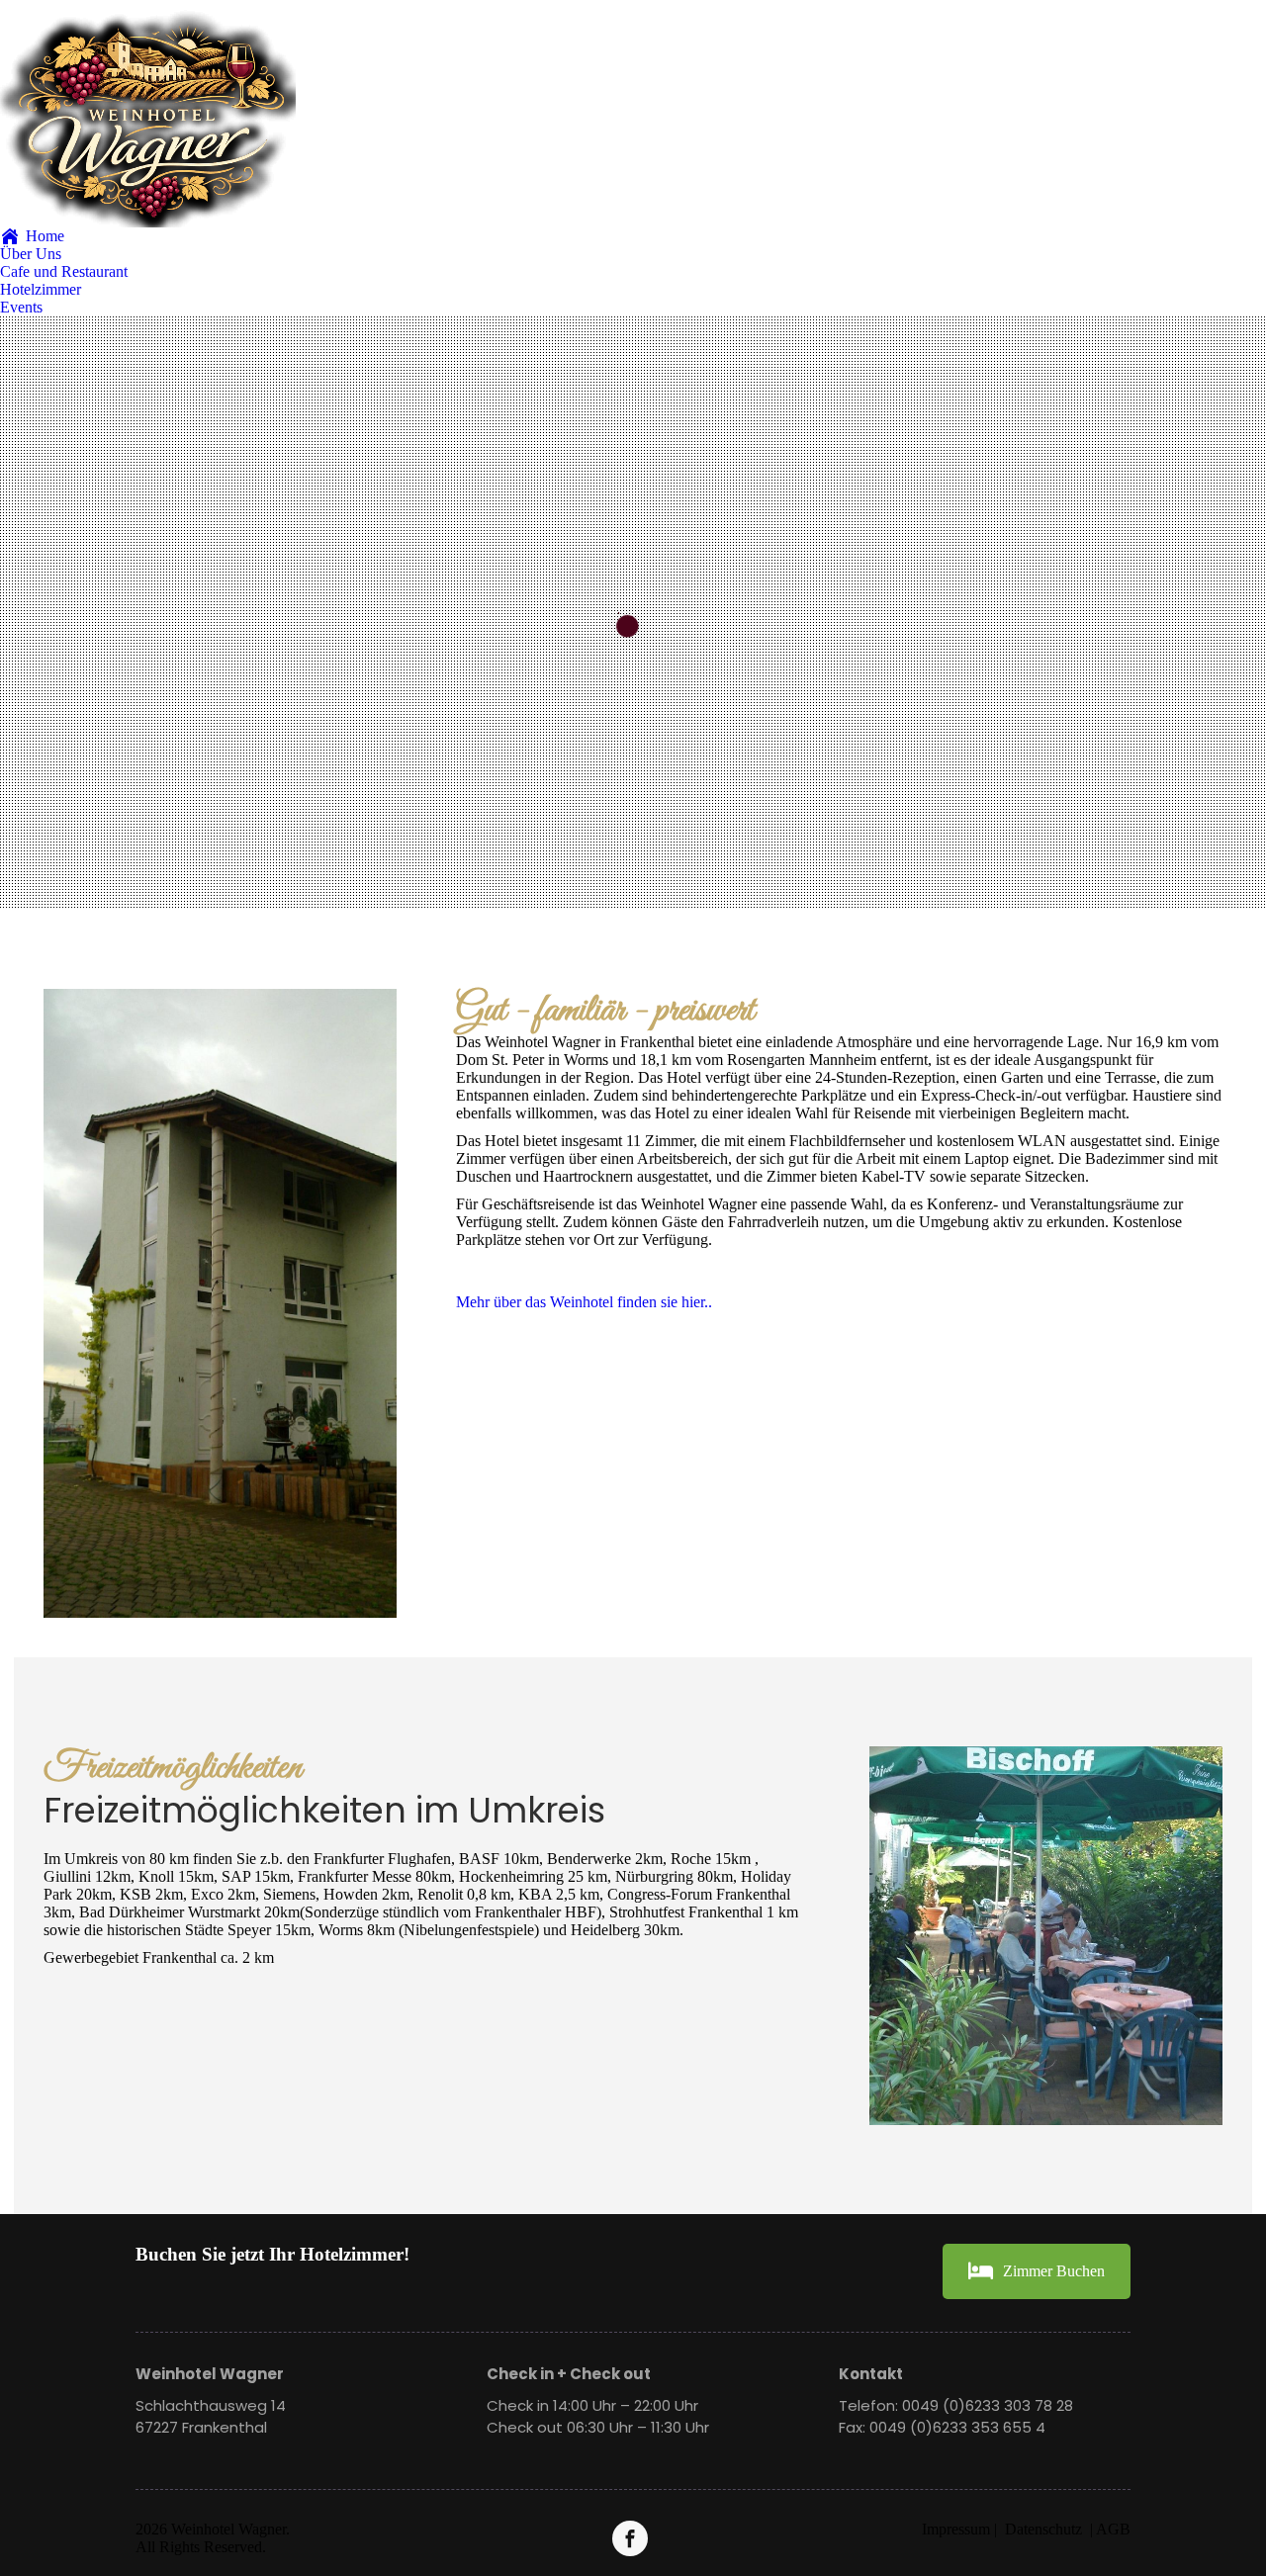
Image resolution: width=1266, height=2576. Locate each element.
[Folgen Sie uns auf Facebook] (633, 2538)
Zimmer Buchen (1054, 2271)
